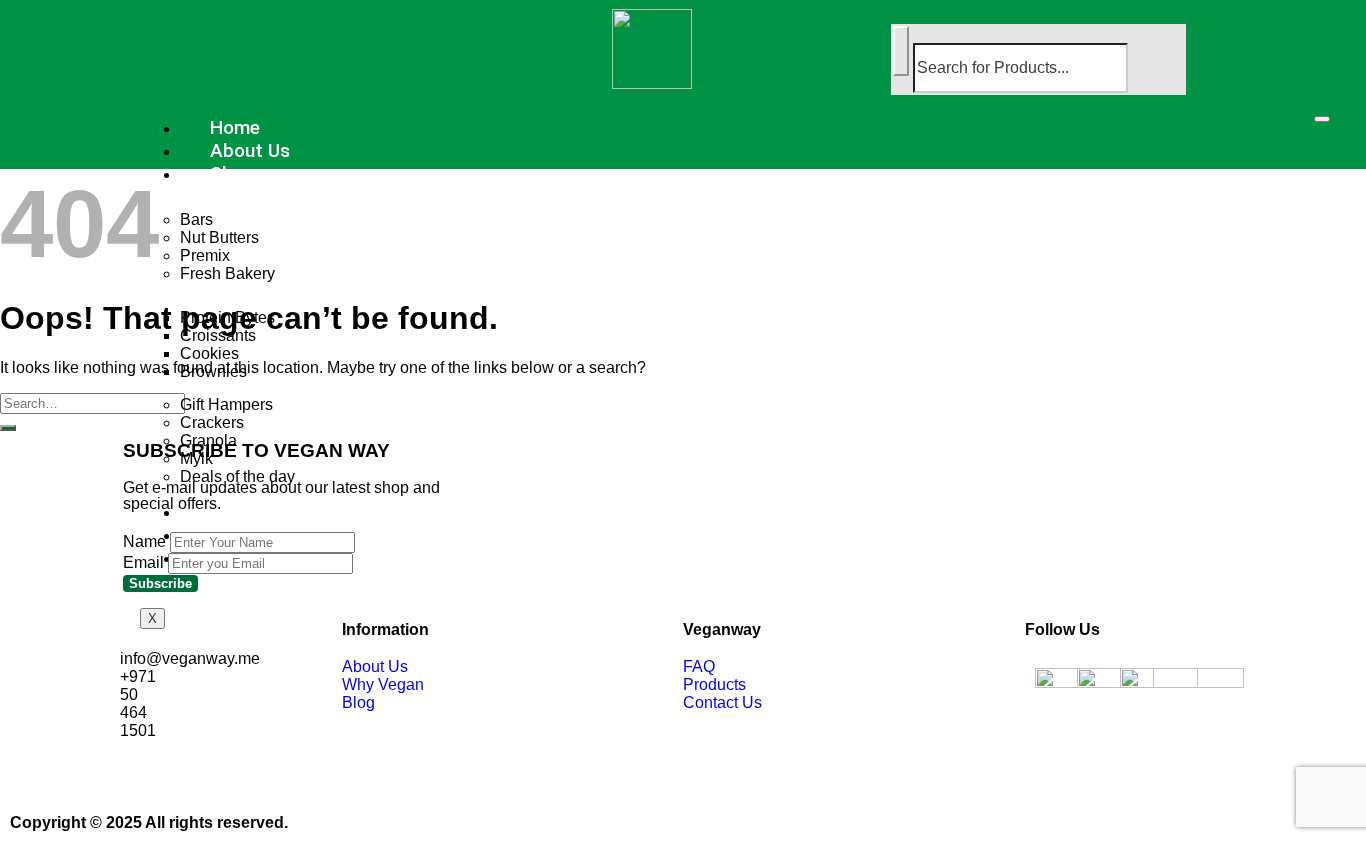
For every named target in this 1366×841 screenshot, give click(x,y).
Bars (196, 219)
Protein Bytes (227, 317)
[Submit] (8, 428)
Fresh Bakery (227, 273)
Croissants (218, 335)
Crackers (212, 422)
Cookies (209, 353)
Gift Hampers (226, 404)
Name (144, 541)
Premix (205, 255)
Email (143, 562)
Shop (232, 173)
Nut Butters (219, 237)
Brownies (213, 371)
